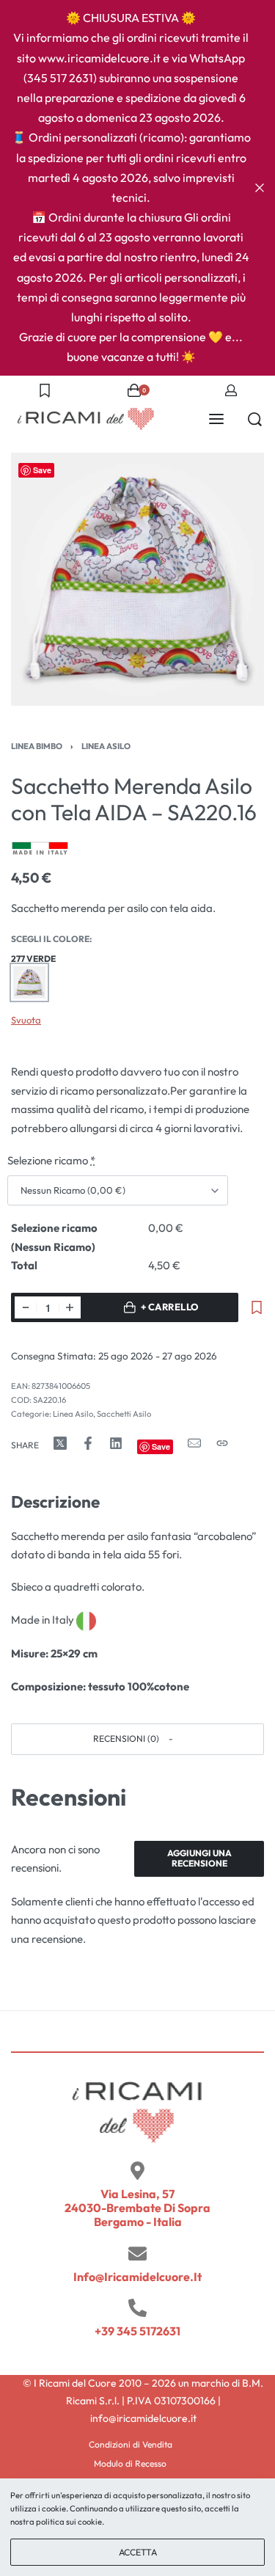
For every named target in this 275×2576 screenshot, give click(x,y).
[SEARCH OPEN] (255, 419)
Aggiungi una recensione (199, 1858)
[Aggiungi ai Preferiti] (257, 1307)
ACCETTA (138, 2552)
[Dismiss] (260, 188)
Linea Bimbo (37, 746)
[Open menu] (216, 419)
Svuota (26, 1020)
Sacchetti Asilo (124, 1414)
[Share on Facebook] (88, 1443)
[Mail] (194, 1443)
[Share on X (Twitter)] (60, 1443)
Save (42, 470)
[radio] (29, 982)
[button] (137, 1739)
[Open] (45, 390)
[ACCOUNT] (231, 390)
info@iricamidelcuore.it (137, 2277)
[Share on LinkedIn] (116, 1443)
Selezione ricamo (51, 1160)
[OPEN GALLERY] (137, 579)
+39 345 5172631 (137, 2331)
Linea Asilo (106, 746)
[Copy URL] (222, 1443)
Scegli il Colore (50, 939)
